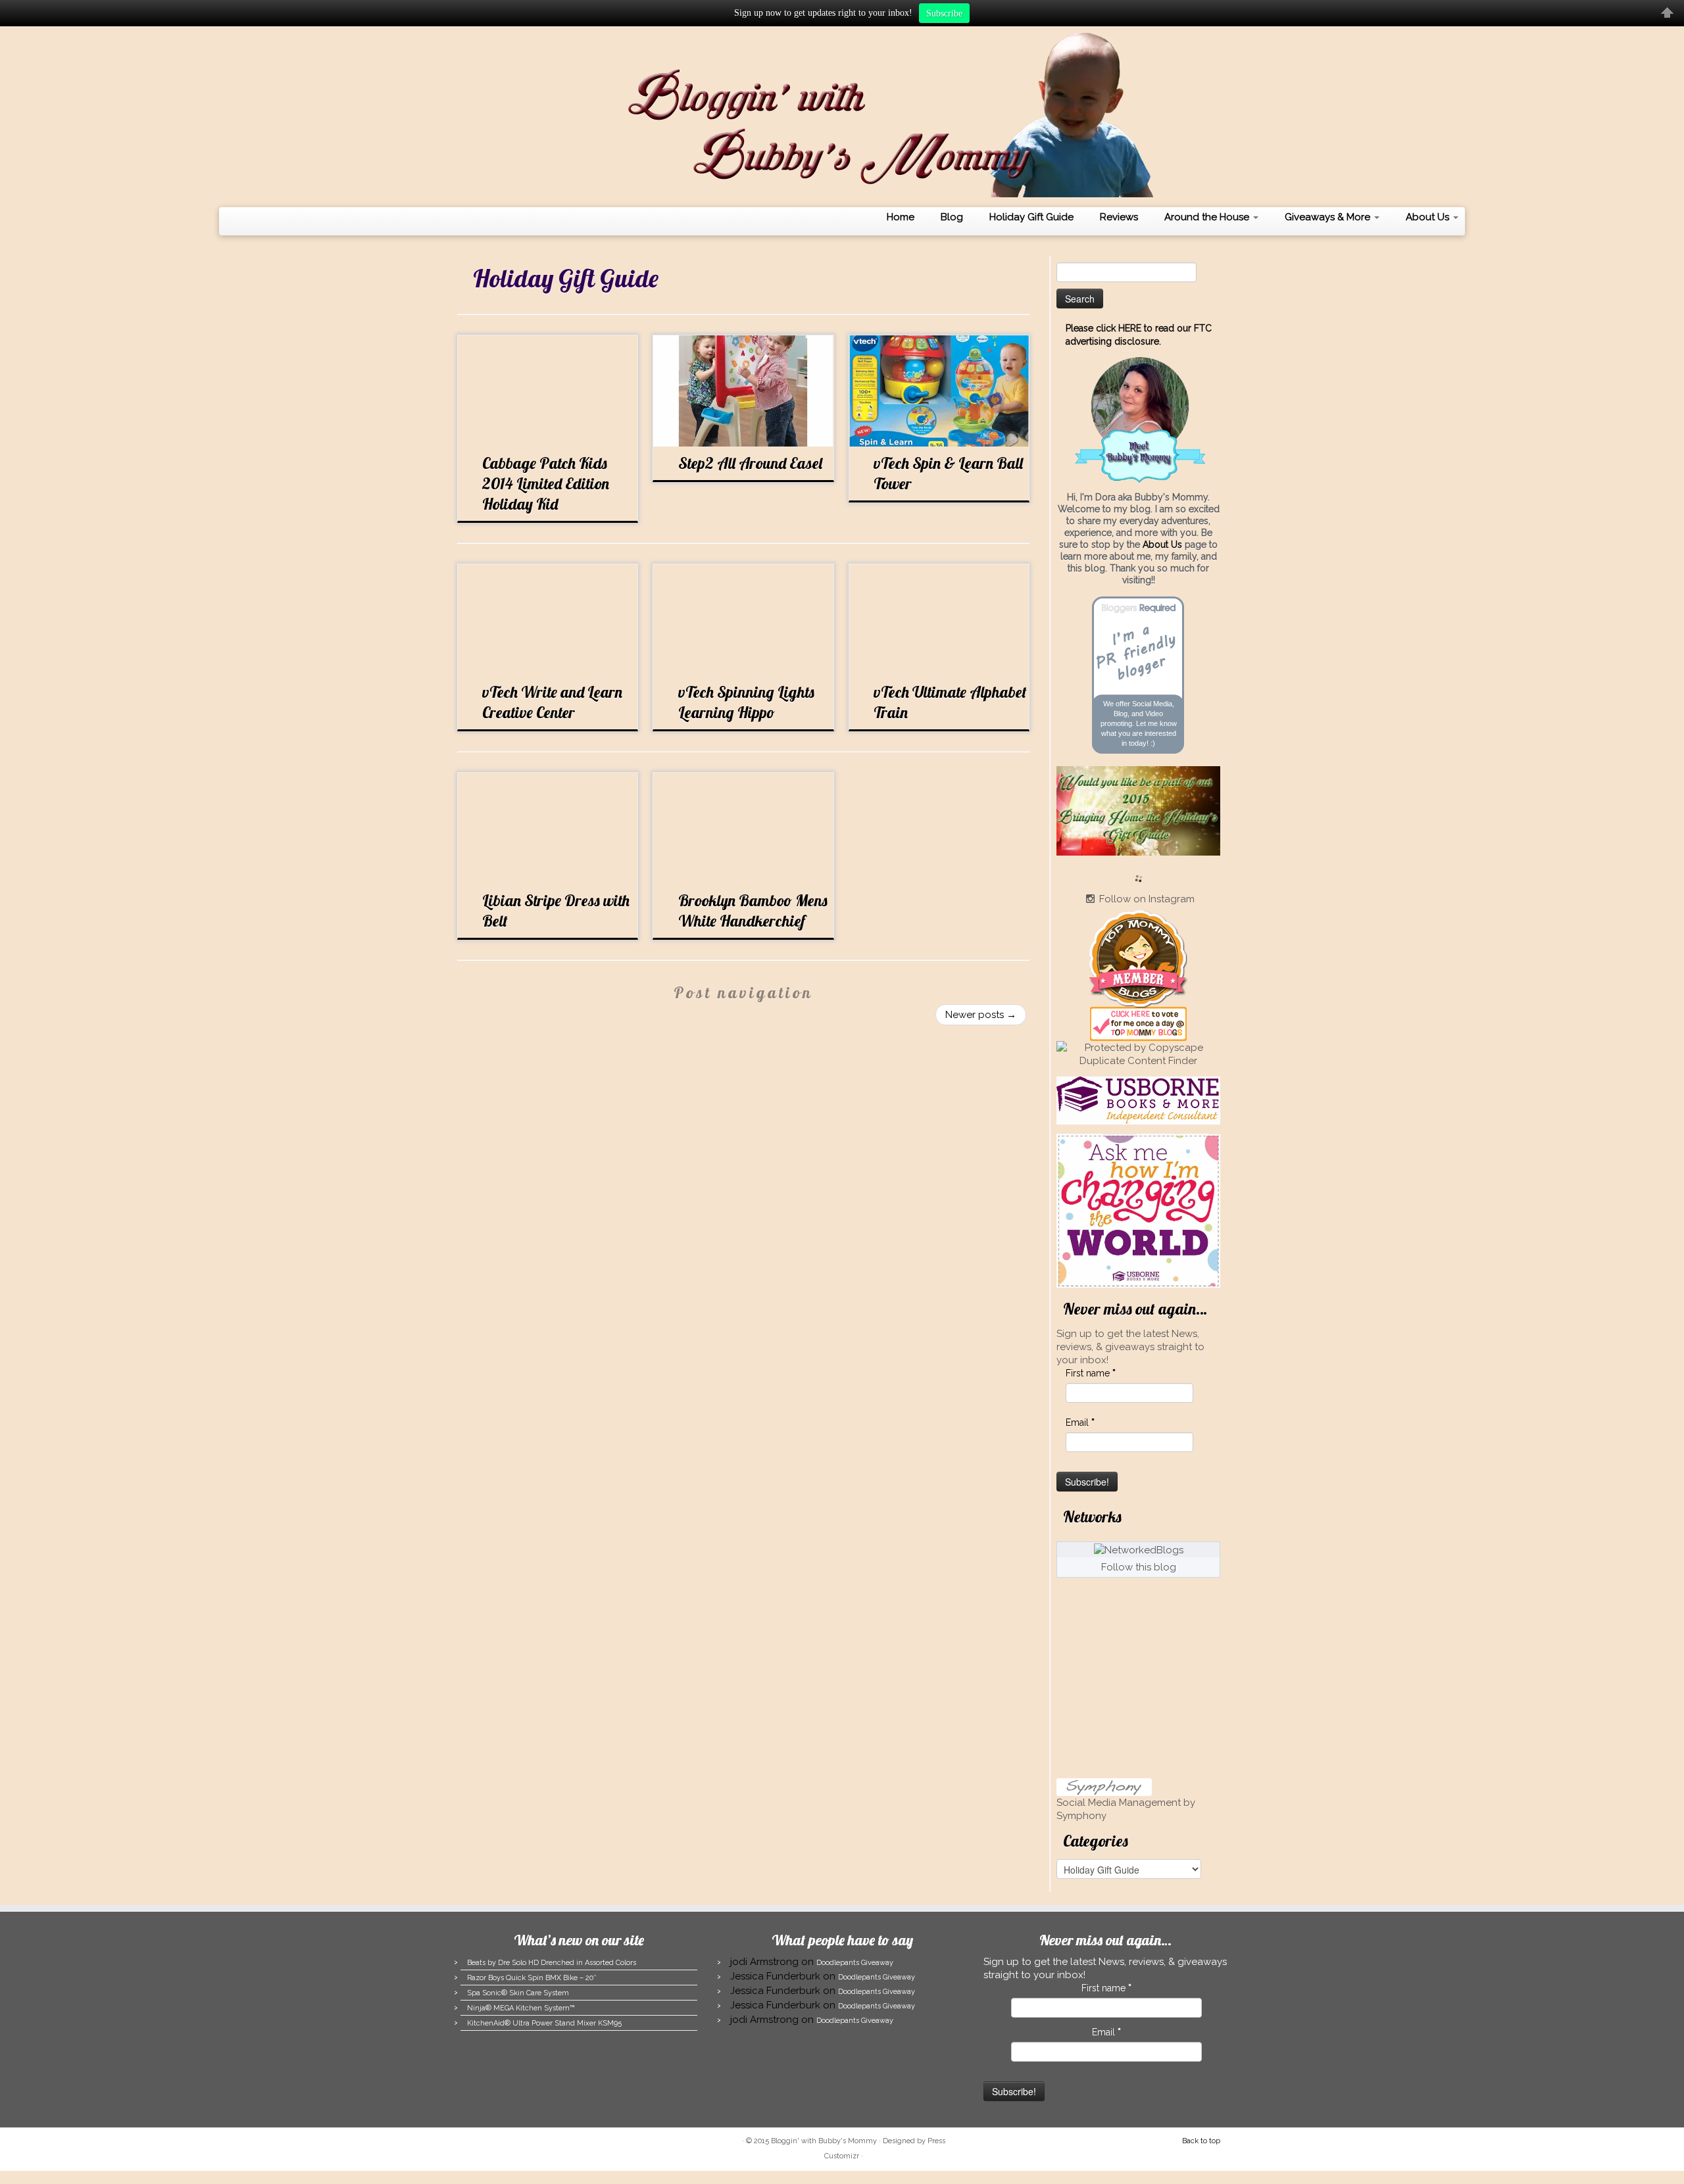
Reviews (1119, 217)
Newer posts (981, 1015)
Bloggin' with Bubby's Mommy (824, 2141)
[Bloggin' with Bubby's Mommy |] (842, 115)
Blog (952, 217)
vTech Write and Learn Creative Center (552, 702)
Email (1080, 1422)
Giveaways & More (1329, 217)
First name (1091, 1373)
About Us (1429, 217)
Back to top (1201, 2141)
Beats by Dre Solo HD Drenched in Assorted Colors (552, 1963)
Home (901, 217)
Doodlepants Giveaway (855, 1963)
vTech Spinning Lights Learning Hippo (746, 702)
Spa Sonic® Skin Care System (518, 1993)
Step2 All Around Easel (750, 463)
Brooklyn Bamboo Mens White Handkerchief (753, 910)
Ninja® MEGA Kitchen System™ (521, 2008)
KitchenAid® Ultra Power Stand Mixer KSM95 (544, 2023)
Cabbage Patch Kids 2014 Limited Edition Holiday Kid (546, 483)
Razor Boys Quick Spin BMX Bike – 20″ (532, 1978)
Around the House (1208, 217)
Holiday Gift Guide (1031, 217)
